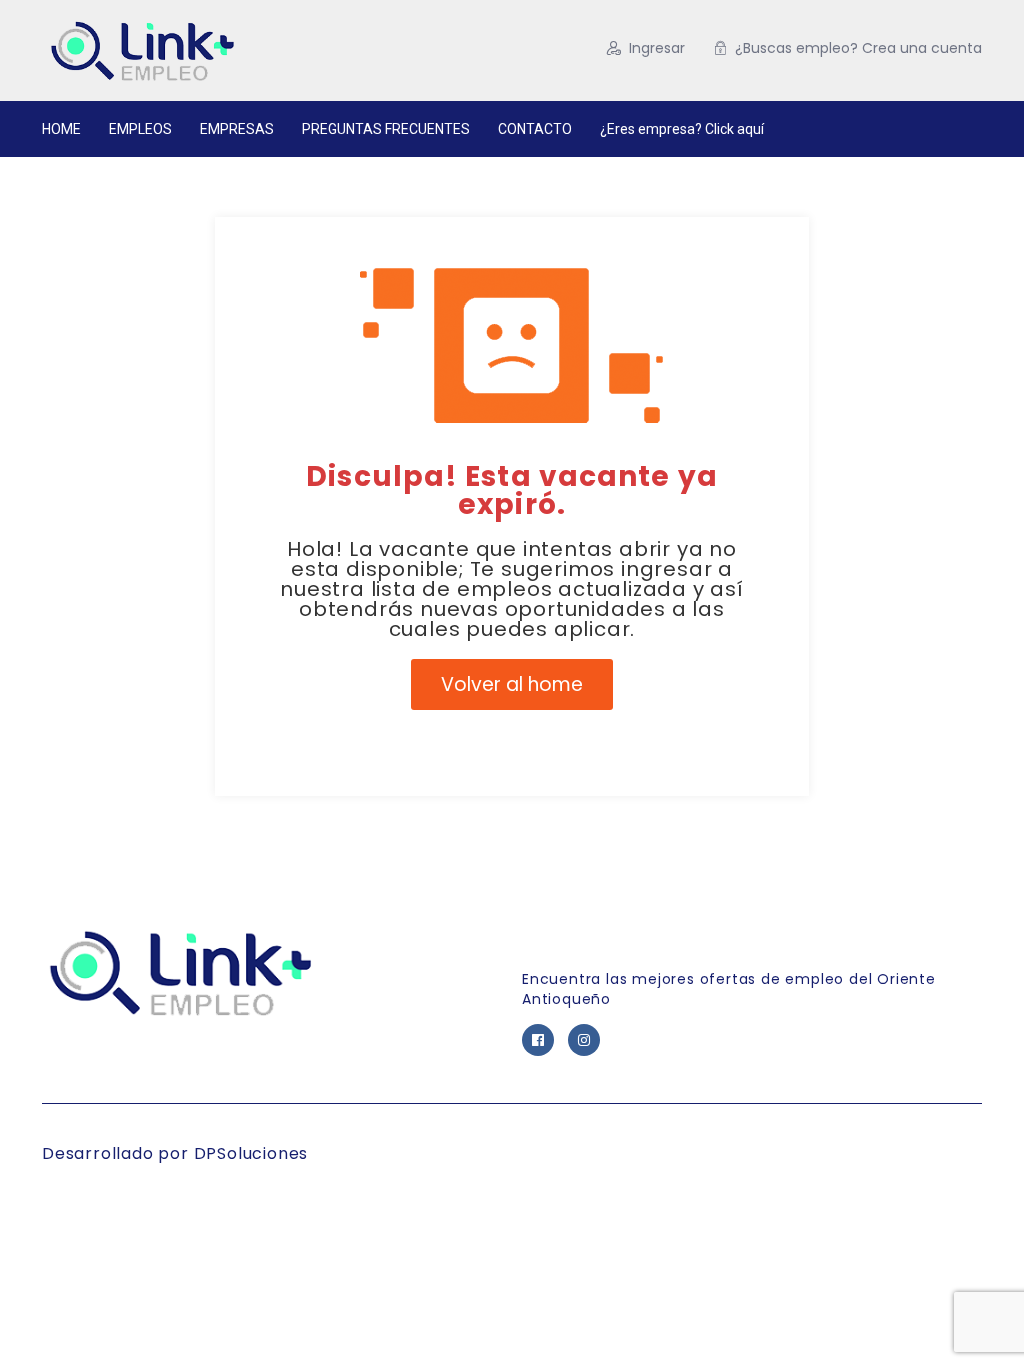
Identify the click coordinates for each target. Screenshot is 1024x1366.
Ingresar (657, 48)
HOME (61, 129)
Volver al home (512, 684)
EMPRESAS (237, 129)
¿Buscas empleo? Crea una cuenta (858, 48)
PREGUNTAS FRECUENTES (386, 129)
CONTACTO (535, 129)
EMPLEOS (140, 129)
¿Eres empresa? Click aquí (682, 129)
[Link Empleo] (206, 50)
